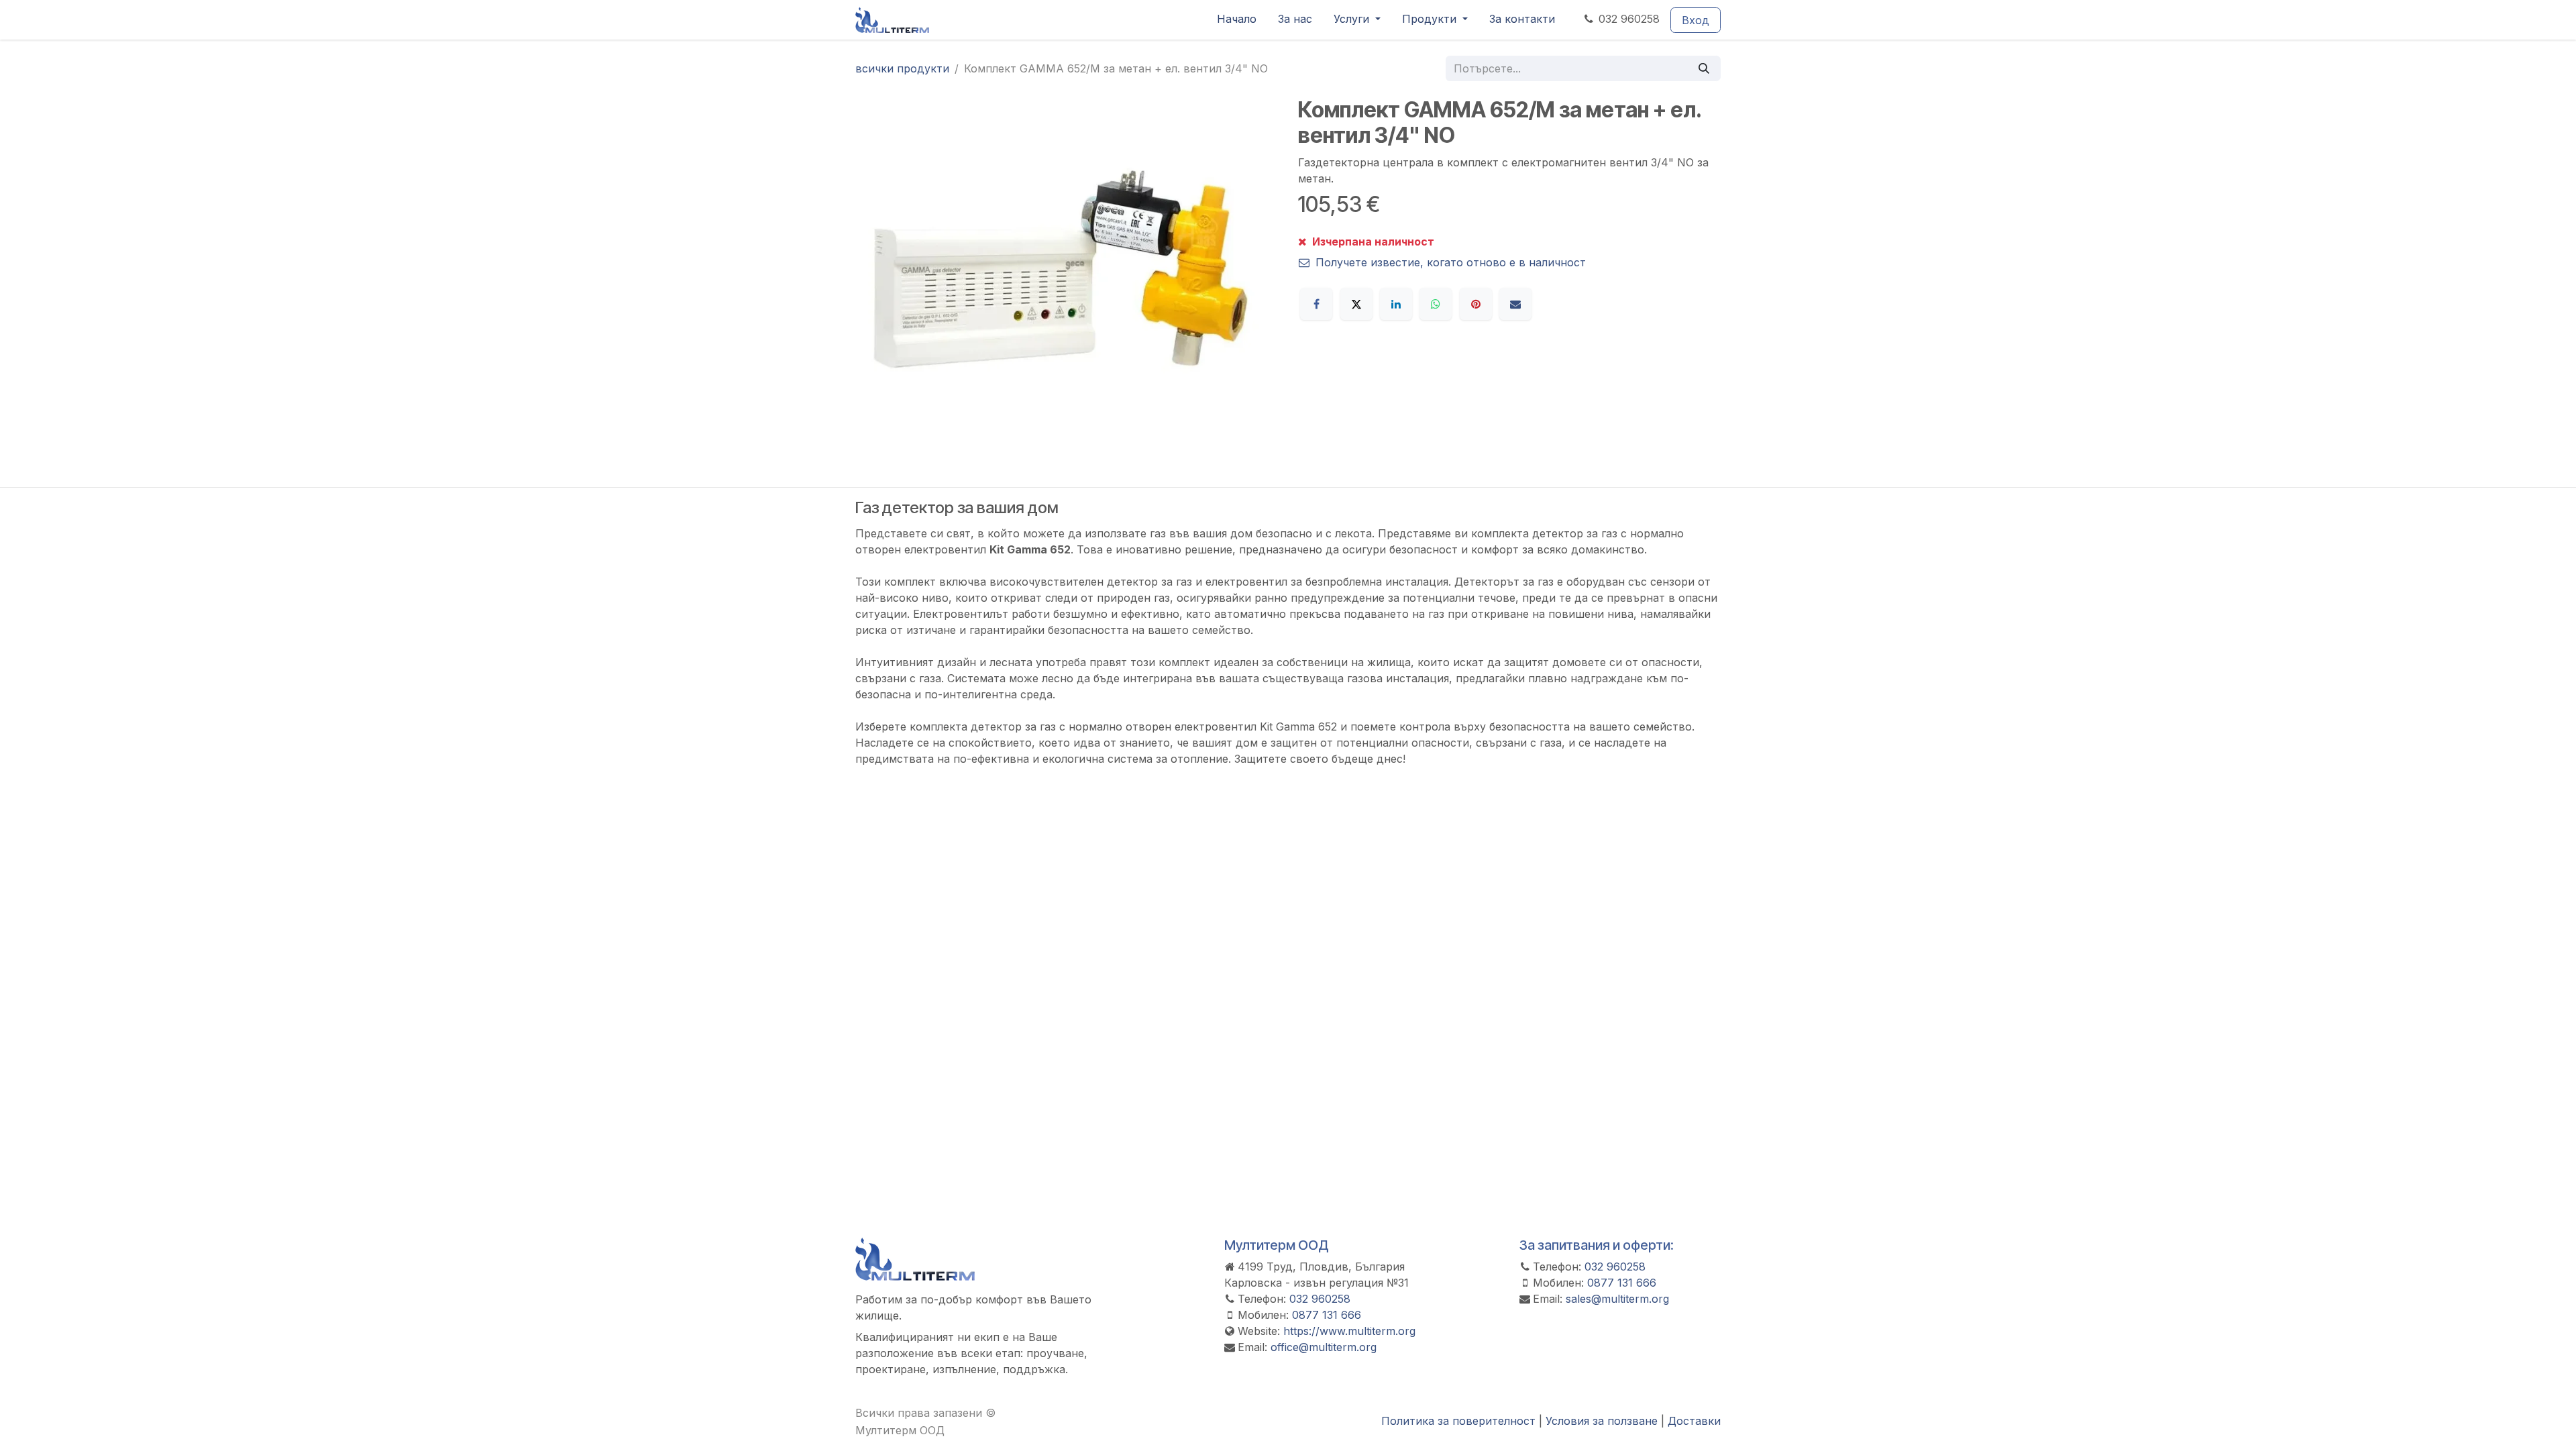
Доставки (1694, 1421)
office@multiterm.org (1324, 1347)
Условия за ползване (1602, 1421)
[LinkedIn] (1396, 304)
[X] (1356, 304)
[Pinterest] (1476, 304)
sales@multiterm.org (1617, 1299)
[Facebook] (1316, 304)
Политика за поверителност (1458, 1421)
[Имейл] (1515, 304)
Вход (1696, 20)
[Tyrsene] (1704, 68)
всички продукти (902, 68)
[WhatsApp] (1436, 304)
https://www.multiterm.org (1349, 1331)
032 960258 (1629, 19)
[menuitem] (1237, 20)
